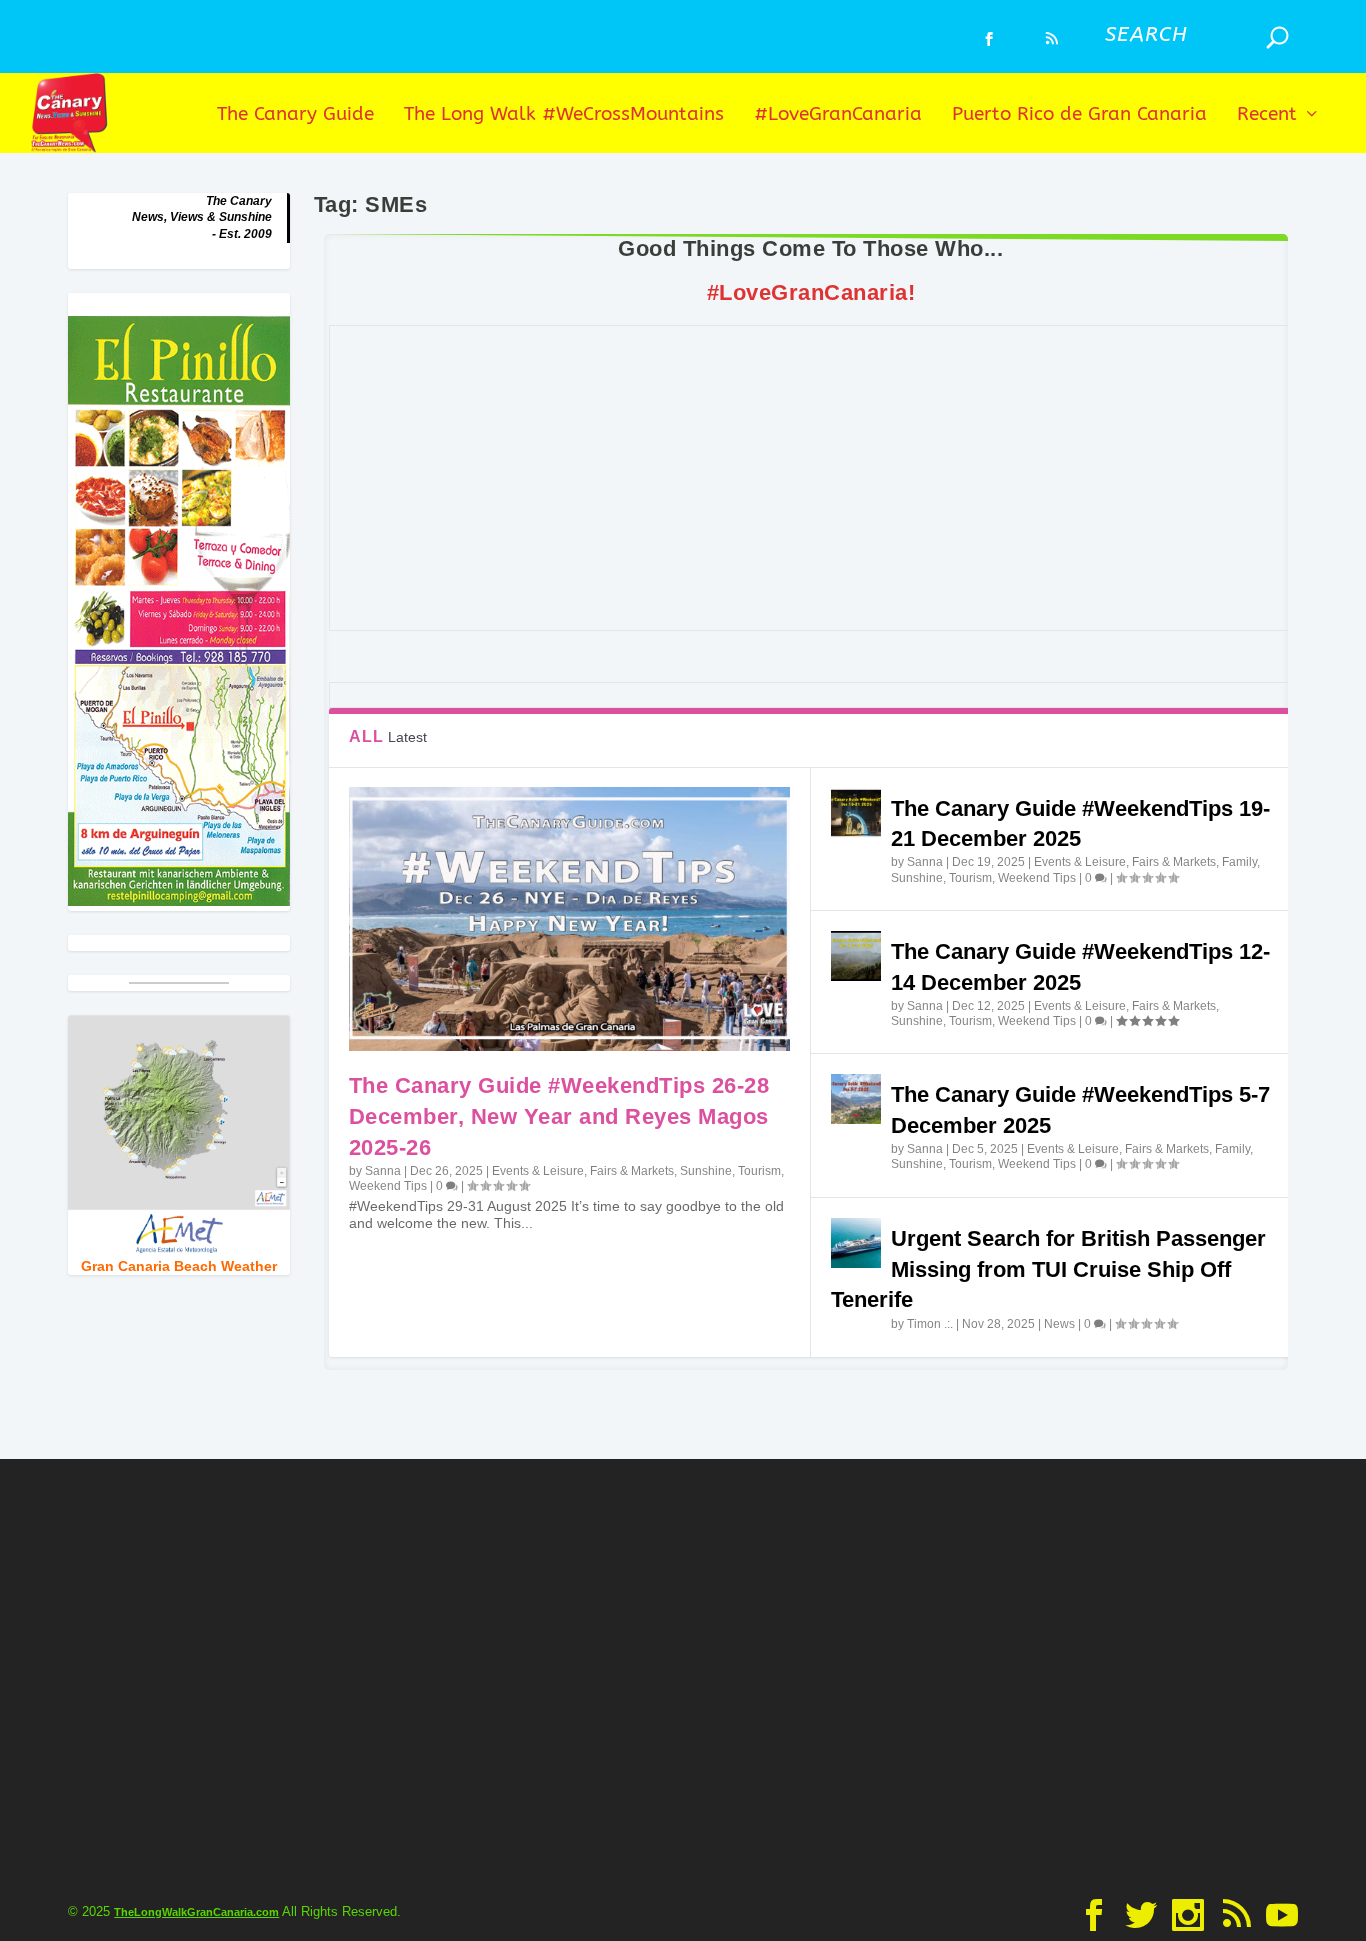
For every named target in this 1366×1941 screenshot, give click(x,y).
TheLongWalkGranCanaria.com (196, 1912)
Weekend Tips (388, 1186)
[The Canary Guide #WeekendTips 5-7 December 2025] (856, 1099)
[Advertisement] (811, 478)
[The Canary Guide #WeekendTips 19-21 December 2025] (856, 813)
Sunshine (706, 1171)
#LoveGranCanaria (838, 115)
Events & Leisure (538, 1171)
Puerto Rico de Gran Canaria (1079, 115)
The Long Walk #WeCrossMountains (564, 115)
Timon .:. (930, 1324)
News (1059, 1324)
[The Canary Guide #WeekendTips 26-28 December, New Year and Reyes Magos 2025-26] (569, 919)
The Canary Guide (295, 115)
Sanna (383, 1171)
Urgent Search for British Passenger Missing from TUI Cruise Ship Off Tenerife (1048, 1269)
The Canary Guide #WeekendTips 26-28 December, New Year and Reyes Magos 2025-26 (559, 1116)
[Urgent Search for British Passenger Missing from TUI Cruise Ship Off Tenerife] (856, 1243)
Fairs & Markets (632, 1171)
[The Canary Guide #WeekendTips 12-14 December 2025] (856, 956)
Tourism (759, 1171)
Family (1239, 862)
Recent (1267, 115)
